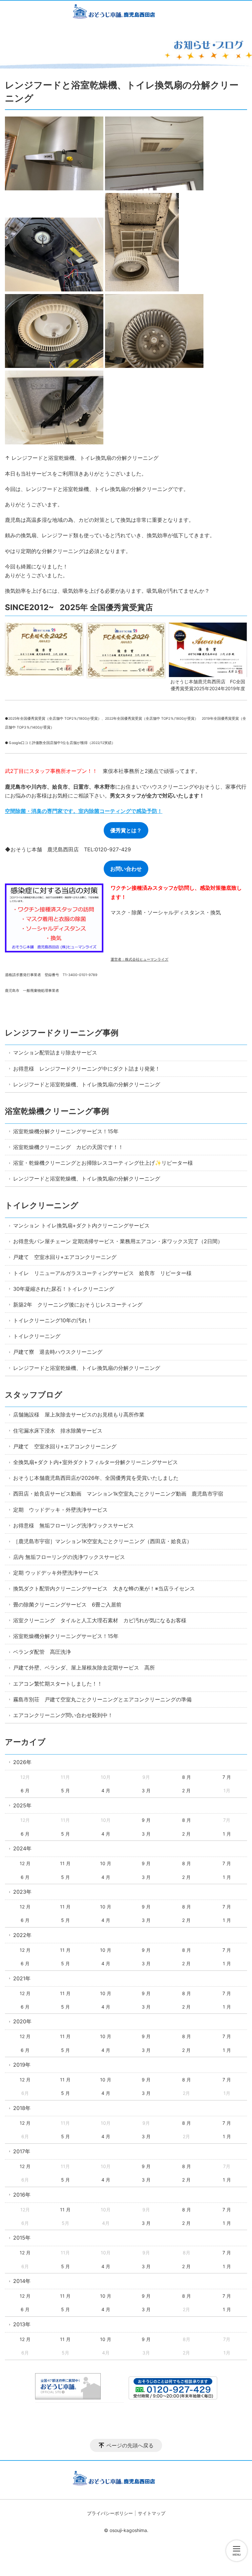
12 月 (25, 1863)
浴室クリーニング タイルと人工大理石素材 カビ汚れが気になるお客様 (100, 1620)
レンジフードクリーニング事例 (62, 1033)
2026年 (22, 1762)
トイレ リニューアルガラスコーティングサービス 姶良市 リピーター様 (102, 1273)
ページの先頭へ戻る (130, 2445)
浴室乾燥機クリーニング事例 (57, 1111)
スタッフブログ (34, 1395)
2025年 (22, 1805)
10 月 (106, 1863)
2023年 (22, 1892)
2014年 (22, 2281)
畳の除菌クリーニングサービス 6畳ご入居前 (67, 1605)
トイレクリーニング (42, 1205)
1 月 (227, 1834)
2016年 (22, 2195)
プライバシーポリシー (110, 2513)
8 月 (187, 1777)
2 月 (186, 1790)
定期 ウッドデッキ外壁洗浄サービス (56, 1573)
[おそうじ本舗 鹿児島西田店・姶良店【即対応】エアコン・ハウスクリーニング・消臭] (126, 13)
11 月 (65, 1863)
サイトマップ (152, 2513)
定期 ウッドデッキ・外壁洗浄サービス (60, 1510)
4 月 (106, 1790)
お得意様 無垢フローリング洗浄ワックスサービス (73, 1525)
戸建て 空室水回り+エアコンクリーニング (65, 1257)
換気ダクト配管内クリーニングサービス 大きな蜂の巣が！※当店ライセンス (104, 1588)
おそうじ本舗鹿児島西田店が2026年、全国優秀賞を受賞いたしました (96, 1478)
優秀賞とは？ (126, 830)
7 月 (227, 1777)
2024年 (22, 1848)
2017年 (22, 2151)
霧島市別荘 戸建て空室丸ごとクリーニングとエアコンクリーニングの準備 (102, 1699)
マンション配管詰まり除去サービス (55, 1053)
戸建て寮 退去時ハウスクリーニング (58, 1352)
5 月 (65, 1790)
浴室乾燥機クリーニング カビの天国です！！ (68, 1147)
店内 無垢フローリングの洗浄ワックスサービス (69, 1557)
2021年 (22, 1978)
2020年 (22, 2021)
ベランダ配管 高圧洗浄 (42, 1652)
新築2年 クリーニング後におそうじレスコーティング (78, 1305)
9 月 (146, 1820)
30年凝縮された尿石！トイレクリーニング (64, 1289)
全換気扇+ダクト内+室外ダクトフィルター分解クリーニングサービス (95, 1462)
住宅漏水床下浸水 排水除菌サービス (58, 1431)
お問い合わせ (126, 869)
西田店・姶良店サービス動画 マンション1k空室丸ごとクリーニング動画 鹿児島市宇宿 (118, 1494)
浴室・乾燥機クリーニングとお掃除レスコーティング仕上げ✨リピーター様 (103, 1163)
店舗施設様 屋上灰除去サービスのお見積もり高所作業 (79, 1415)
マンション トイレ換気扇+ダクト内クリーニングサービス (81, 1225)
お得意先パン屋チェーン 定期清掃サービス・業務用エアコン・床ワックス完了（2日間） (118, 1241)
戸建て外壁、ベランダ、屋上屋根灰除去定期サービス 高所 (84, 1668)
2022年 (22, 1935)
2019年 (22, 2065)
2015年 (22, 2238)
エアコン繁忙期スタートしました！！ (58, 1684)
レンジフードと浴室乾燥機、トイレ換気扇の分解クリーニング (87, 1084)
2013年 (22, 2324)
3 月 (146, 1790)
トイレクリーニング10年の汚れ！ (53, 1320)
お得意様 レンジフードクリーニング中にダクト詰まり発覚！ (87, 1069)
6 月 (25, 1790)
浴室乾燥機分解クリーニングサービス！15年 (66, 1131)
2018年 (22, 2108)
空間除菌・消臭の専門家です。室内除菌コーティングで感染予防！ (84, 811)
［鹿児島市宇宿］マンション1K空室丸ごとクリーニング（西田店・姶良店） (103, 1541)
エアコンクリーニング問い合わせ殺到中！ (63, 1715)
